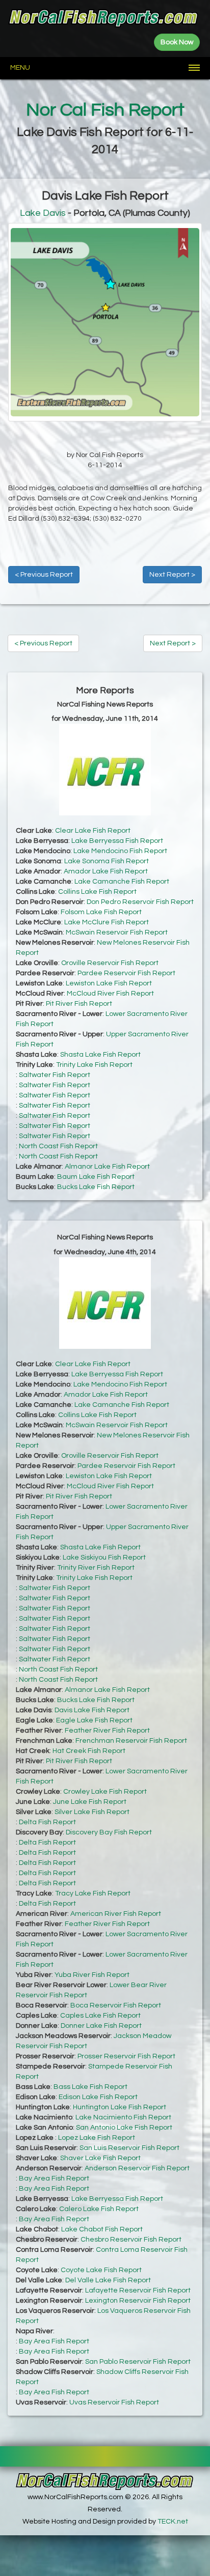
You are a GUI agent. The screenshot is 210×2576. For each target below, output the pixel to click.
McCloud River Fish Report (110, 994)
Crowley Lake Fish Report (105, 1792)
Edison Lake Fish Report (98, 2097)
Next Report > (172, 575)
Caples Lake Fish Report (100, 2016)
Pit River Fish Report (79, 1004)
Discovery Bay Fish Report (109, 1832)
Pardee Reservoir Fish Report (126, 973)
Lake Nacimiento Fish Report (123, 2117)
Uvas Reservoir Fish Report (114, 2402)
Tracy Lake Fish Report (93, 1893)
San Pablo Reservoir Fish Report (138, 2362)
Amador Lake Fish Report (106, 871)
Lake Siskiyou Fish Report (104, 1558)
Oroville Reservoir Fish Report (110, 963)
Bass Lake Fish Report (90, 2087)
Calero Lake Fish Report (99, 2209)
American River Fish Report (116, 1914)
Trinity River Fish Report (96, 1568)
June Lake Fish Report (90, 1802)
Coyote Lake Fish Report (101, 2270)
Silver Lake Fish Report (92, 1812)
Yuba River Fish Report (92, 1975)
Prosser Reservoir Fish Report (126, 2056)
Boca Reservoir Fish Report (116, 2005)
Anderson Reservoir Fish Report (137, 2168)
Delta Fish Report (47, 1822)
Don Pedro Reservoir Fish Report (140, 902)
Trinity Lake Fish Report (94, 1065)
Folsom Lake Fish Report (101, 912)
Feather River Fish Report (107, 1731)
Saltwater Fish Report (55, 1075)
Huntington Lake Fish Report (120, 2107)
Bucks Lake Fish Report (96, 1187)
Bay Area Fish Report (54, 2178)
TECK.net (173, 2522)
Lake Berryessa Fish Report (117, 841)
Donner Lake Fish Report (101, 2026)
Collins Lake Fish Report (97, 892)
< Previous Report (44, 575)
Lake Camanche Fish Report (122, 882)
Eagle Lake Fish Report (94, 1720)
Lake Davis (43, 213)
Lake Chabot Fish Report (102, 2229)
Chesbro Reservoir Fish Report (131, 2240)
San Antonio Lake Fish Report (124, 2128)
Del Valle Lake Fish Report (108, 2280)
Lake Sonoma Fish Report (107, 861)
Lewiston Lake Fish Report (109, 983)
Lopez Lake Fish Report (97, 2138)
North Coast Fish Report (58, 1146)
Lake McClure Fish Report (107, 922)
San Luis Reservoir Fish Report (129, 2148)
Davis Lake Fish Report (92, 1710)
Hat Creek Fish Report (89, 1751)
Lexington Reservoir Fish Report (138, 2301)
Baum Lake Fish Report (96, 1177)
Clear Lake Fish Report (93, 831)
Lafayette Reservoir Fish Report (138, 2290)
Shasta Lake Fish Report (100, 1055)
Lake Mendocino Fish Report (120, 851)
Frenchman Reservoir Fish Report (131, 1741)
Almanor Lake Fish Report (107, 1167)
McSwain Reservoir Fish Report (117, 932)
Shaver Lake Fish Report (100, 2158)
